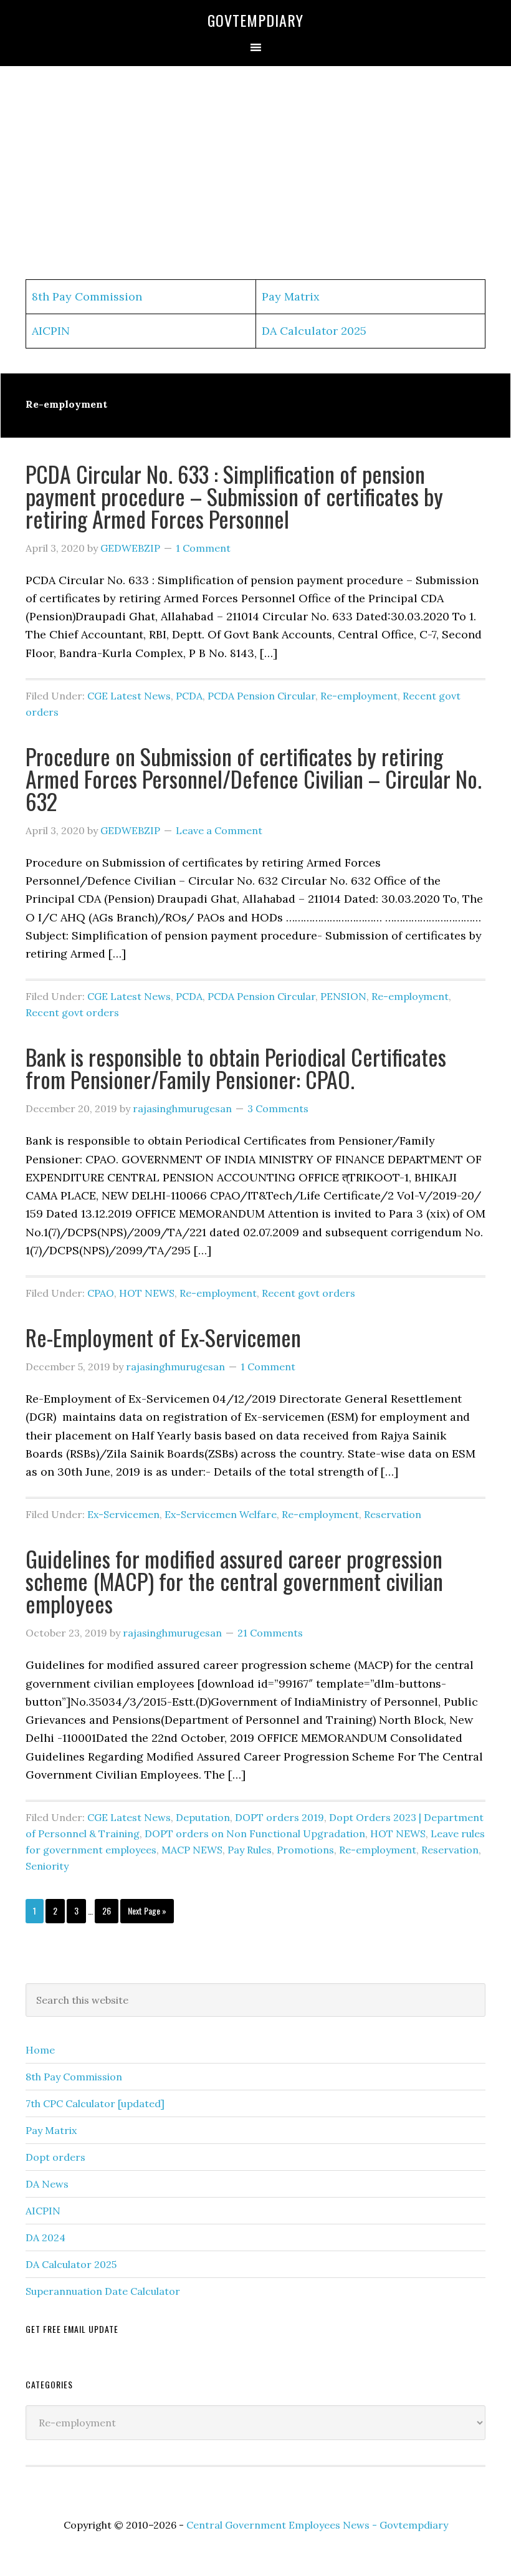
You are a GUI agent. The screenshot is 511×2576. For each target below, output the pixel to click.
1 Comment (203, 548)
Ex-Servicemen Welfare (221, 1514)
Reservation (393, 1514)
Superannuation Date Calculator (103, 2291)
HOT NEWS (147, 1293)
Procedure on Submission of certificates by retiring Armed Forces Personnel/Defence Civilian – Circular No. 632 (254, 778)
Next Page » (147, 1913)
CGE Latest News (129, 696)
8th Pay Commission (87, 296)
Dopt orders (55, 2157)
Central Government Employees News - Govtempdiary (317, 2525)
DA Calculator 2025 (314, 331)
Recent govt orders (72, 1012)
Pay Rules (250, 1850)
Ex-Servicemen (123, 1514)
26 (110, 1910)
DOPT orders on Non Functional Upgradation (255, 1833)
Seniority (47, 1866)
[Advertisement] (255, 173)
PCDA (189, 696)
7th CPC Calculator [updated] (95, 2103)
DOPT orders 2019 (279, 1817)
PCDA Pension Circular (261, 696)
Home (40, 2050)
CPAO (101, 1293)
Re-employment (359, 696)
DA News (47, 2184)
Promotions (305, 1850)
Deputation (203, 1817)
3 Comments (278, 1108)
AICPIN (51, 331)
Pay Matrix (291, 296)
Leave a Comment (219, 830)
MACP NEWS (192, 1850)
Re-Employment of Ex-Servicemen (163, 1337)
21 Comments (270, 1633)
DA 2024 (45, 2237)
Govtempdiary (255, 20)
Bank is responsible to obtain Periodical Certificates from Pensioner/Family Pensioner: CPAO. (236, 1068)
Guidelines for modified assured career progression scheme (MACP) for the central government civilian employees (234, 1581)
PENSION (343, 996)
